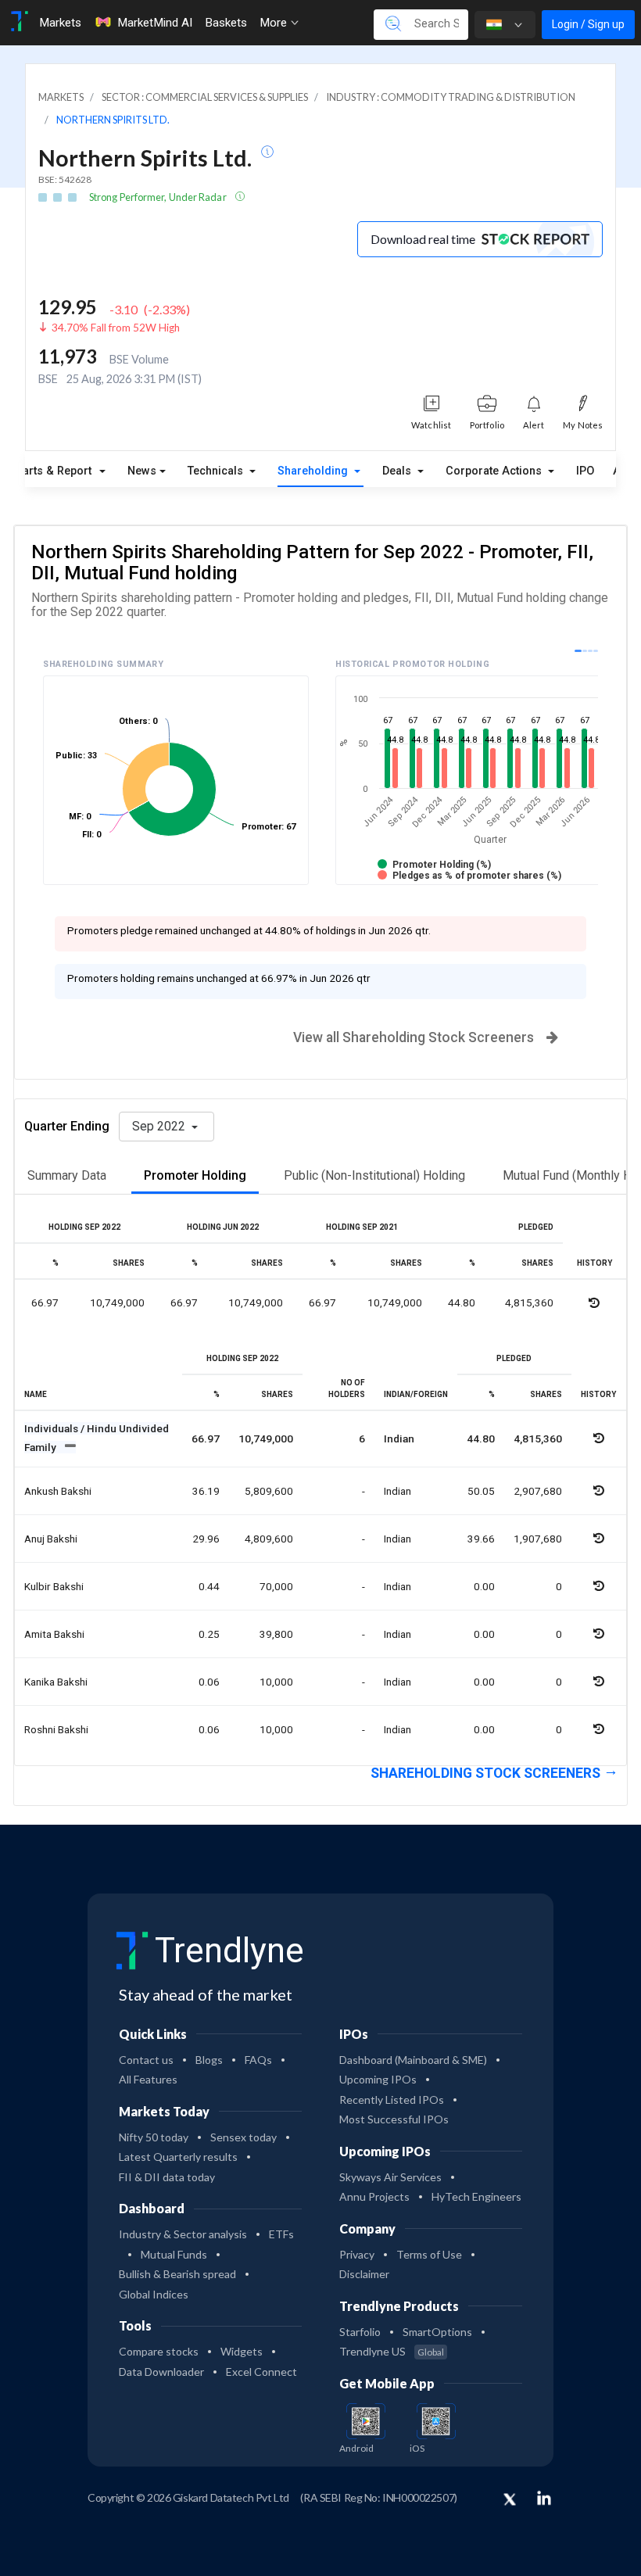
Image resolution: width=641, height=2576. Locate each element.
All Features (148, 2079)
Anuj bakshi (51, 1539)
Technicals (217, 471)
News (142, 471)
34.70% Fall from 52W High (116, 328)
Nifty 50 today (154, 2137)
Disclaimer (364, 2274)
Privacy (357, 2254)
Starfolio (360, 2332)
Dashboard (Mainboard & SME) (413, 2060)
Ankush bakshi (58, 1491)
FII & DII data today (167, 2177)
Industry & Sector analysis (183, 2234)
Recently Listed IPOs (392, 2099)
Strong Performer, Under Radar (159, 197)
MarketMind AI (155, 23)
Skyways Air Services (390, 2177)
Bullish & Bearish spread (177, 2274)
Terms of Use (429, 2254)
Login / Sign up (588, 24)
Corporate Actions (495, 471)
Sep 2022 (160, 1126)
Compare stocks (159, 2351)
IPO (585, 471)
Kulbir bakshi (54, 1586)
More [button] (275, 23)
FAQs (258, 2060)
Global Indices (154, 2294)
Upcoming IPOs (378, 2079)
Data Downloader (161, 2372)
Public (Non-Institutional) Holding (374, 1175)
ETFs (281, 2234)
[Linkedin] (544, 2498)
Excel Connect (261, 2372)
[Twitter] (510, 2500)
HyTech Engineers (476, 2196)
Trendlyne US (392, 2351)
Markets (60, 23)
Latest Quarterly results (178, 2157)
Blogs (209, 2060)
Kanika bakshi (56, 1682)
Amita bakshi (54, 1634)
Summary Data (67, 1175)
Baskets (226, 23)
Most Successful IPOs (394, 2119)
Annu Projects (374, 2196)
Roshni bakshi (56, 1729)
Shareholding (314, 471)
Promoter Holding (195, 1175)
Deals (398, 471)
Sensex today (244, 2137)
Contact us (146, 2060)
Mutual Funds (174, 2254)
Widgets (242, 2351)
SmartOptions (437, 2332)
